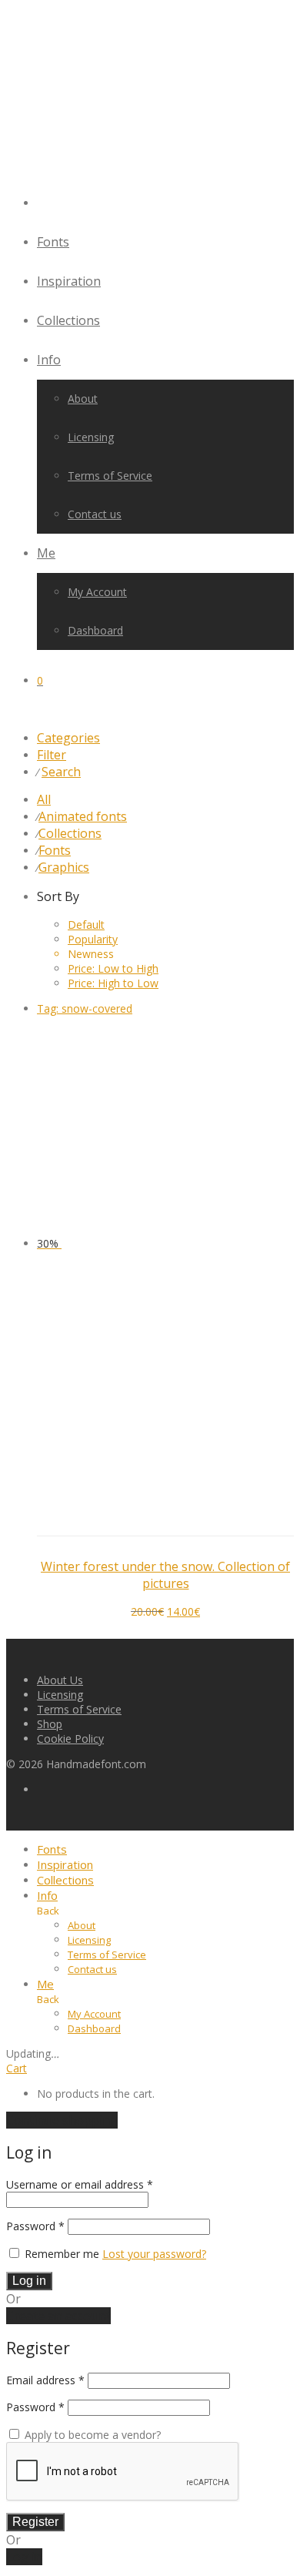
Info (49, 360)
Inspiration (69, 281)
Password (35, 2226)
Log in (29, 2281)
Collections (68, 320)
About (83, 399)
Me (46, 553)
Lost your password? (154, 2254)
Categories (68, 738)
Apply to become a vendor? (91, 2435)
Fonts (53, 242)
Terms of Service (110, 476)
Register (35, 2522)
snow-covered (85, 1008)
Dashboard (95, 630)
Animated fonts (83, 816)
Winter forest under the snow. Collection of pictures (165, 1575)
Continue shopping (62, 2120)
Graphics (64, 867)
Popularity (93, 939)
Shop (50, 1724)
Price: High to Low (113, 983)
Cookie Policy (70, 1739)
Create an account (58, 2316)
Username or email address (80, 2184)
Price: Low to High (113, 968)
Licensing (91, 437)
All (44, 799)
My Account (97, 592)
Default (86, 925)
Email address (45, 2380)
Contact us (95, 514)
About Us (60, 1680)
